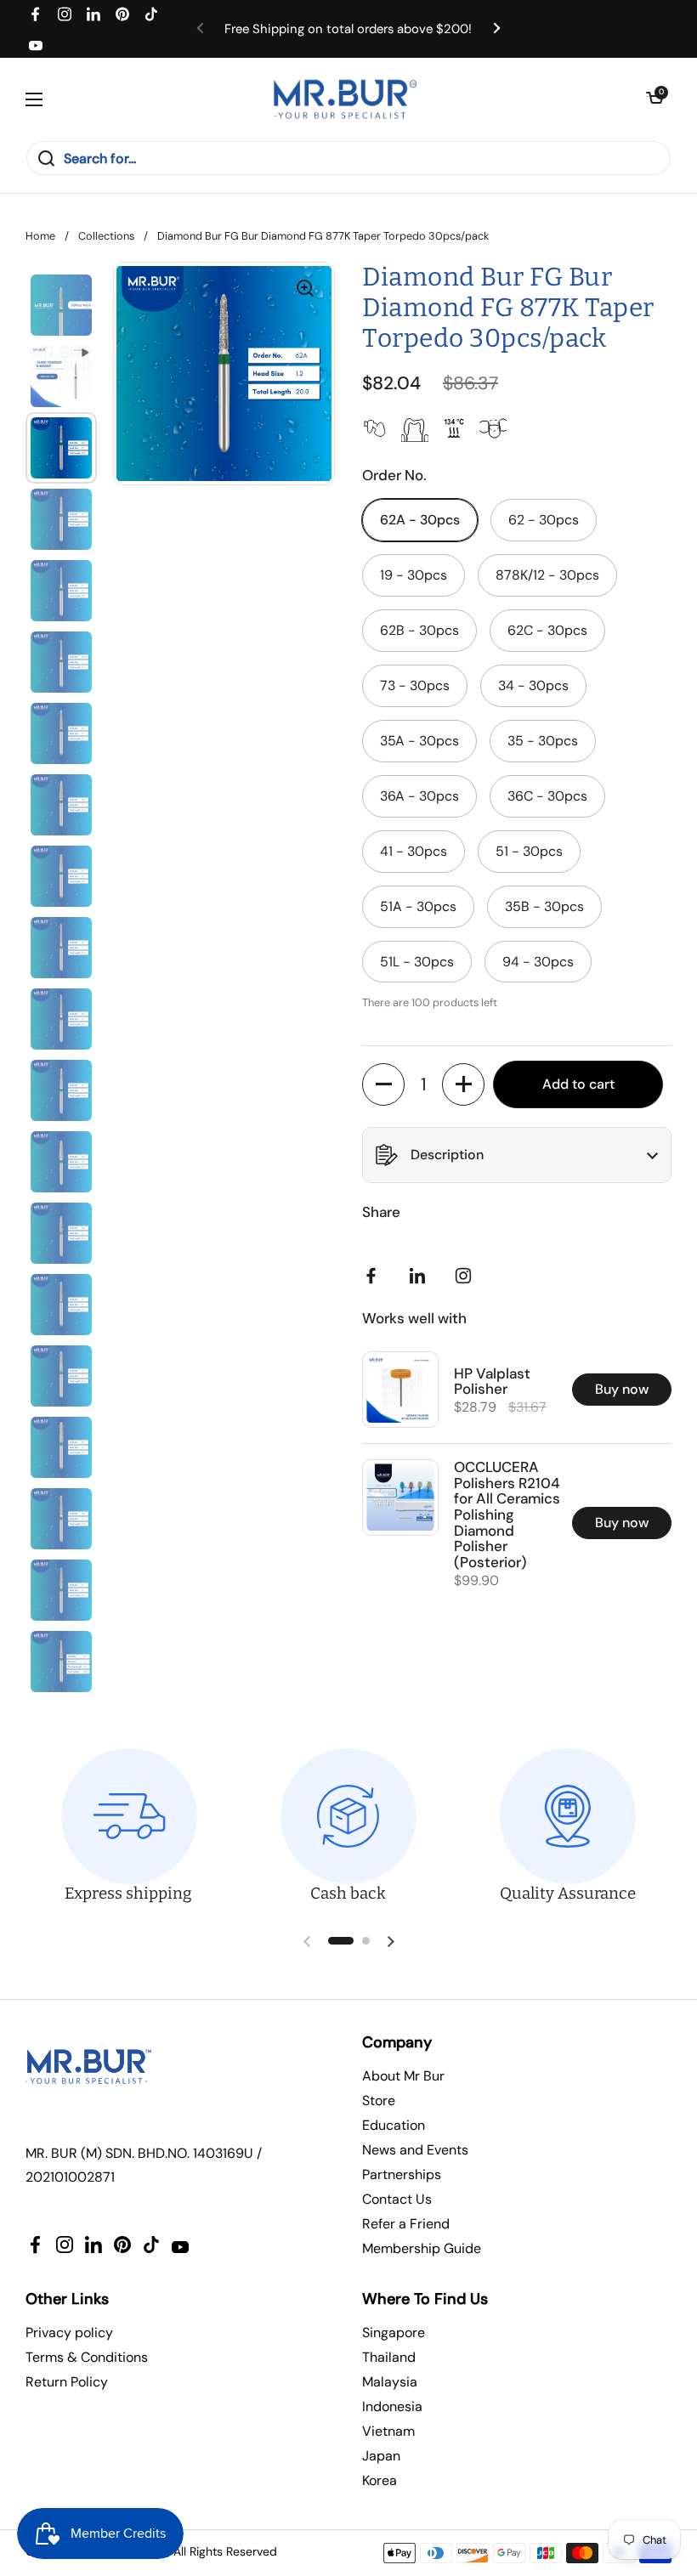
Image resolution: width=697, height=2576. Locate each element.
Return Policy (67, 2382)
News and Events (415, 2150)
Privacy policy (69, 2333)
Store (379, 2100)
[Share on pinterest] (421, 1276)
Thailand (389, 2357)
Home (40, 236)
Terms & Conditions (87, 2357)
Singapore (394, 2333)
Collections (106, 236)
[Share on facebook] (375, 1276)
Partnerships (402, 2174)
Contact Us (397, 2199)
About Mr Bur (403, 2076)
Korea (380, 2480)
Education (394, 2125)
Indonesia (392, 2406)
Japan (381, 2456)
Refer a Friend (406, 2224)
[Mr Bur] (345, 99)
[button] (654, 99)
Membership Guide (422, 2248)
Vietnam (388, 2431)
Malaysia (390, 2382)
